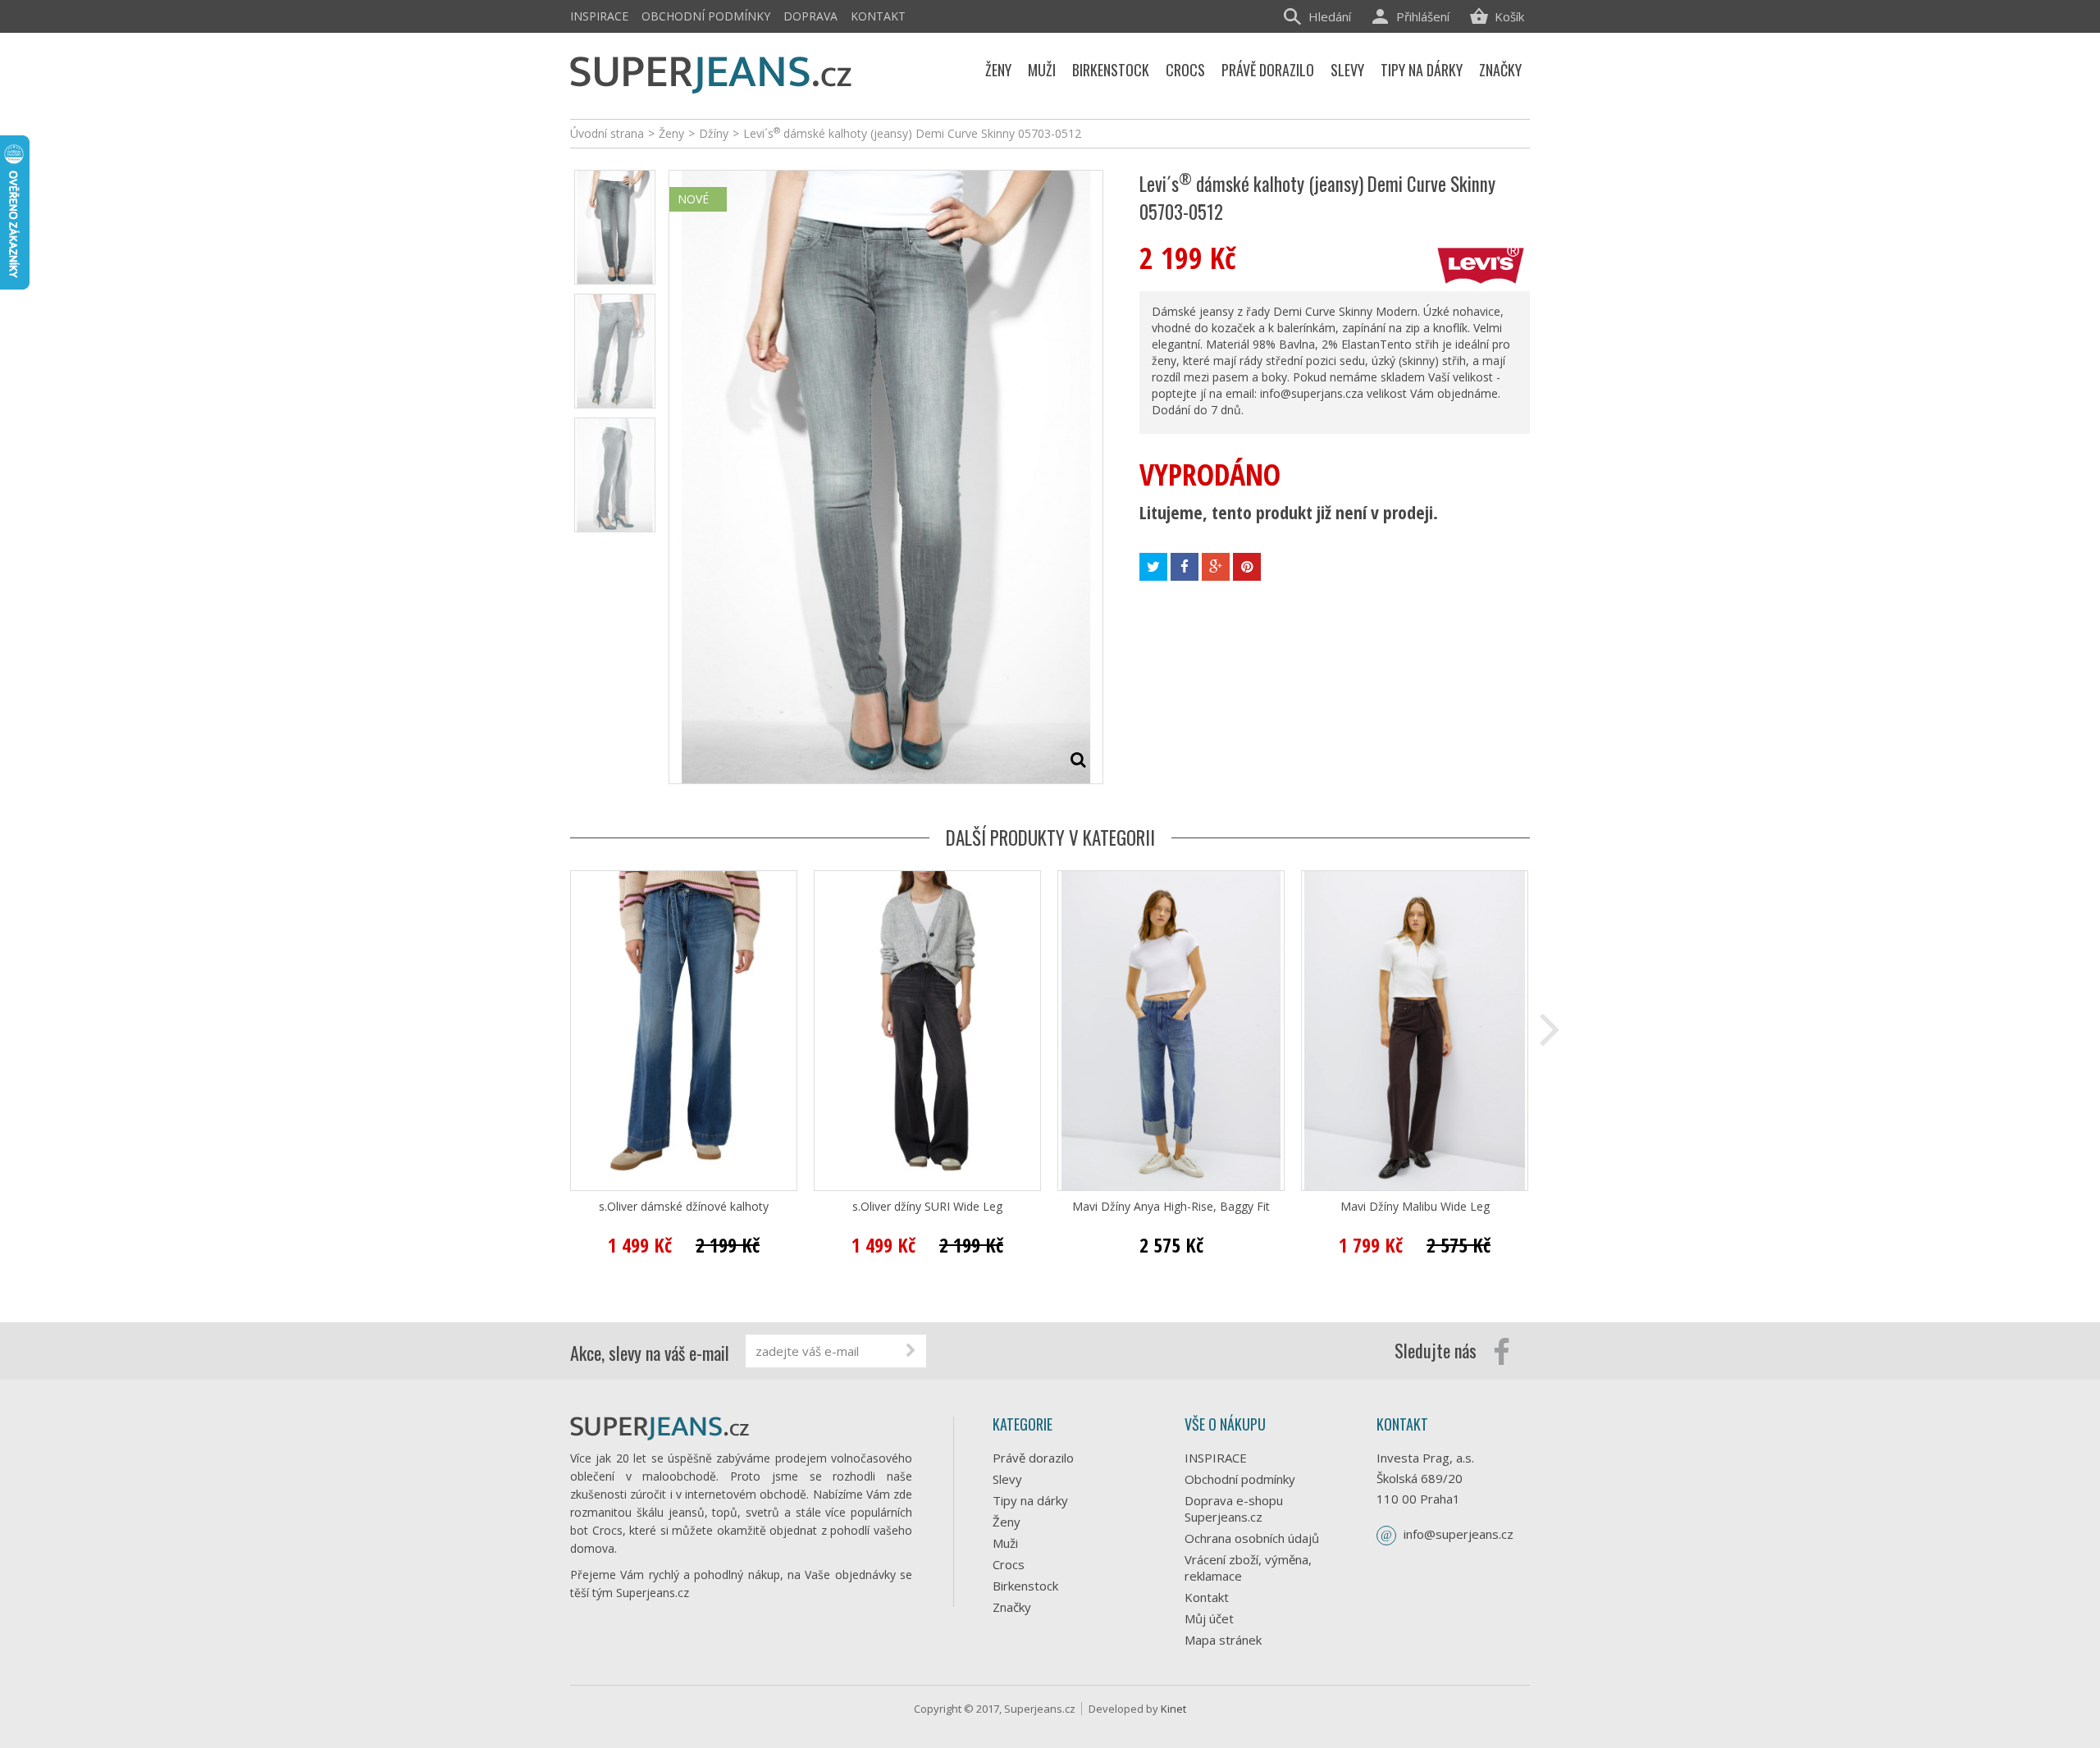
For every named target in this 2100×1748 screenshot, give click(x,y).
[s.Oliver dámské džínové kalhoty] (684, 1031)
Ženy (1007, 1522)
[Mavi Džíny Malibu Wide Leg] (1415, 1031)
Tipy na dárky (1030, 1500)
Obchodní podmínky (706, 16)
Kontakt (878, 16)
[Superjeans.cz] (712, 72)
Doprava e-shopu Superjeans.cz (1234, 1508)
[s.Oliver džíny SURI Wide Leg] (927, 1031)
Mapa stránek (1223, 1640)
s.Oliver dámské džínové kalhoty (684, 1207)
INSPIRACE (599, 16)
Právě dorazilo (1033, 1458)
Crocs (1009, 1564)
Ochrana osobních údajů (1252, 1538)
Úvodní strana (607, 133)
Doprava (810, 16)
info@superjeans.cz (1459, 1534)
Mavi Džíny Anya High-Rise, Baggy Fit (1171, 1207)
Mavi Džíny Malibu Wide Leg (1415, 1207)
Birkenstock (1025, 1586)
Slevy (1007, 1479)
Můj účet (1209, 1618)
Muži (1005, 1543)
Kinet (1173, 1709)
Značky (1012, 1607)
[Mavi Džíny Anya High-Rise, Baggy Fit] (1171, 1031)
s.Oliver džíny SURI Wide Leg (927, 1207)
